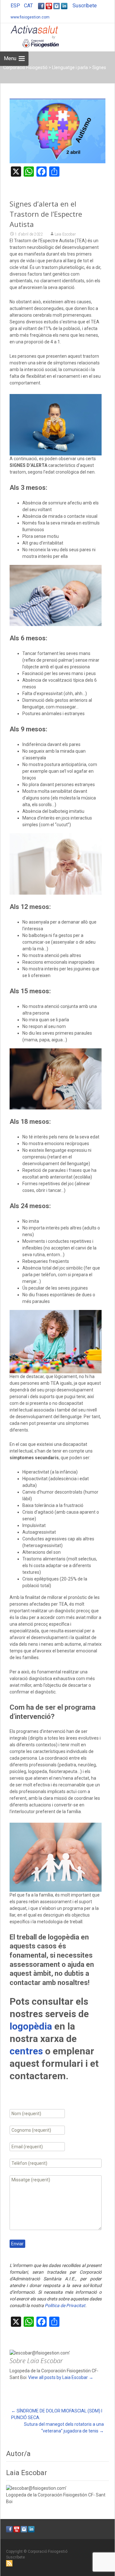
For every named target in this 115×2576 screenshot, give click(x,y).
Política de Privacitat (65, 2305)
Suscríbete (85, 6)
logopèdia (31, 2026)
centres (26, 2051)
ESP (15, 6)
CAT (28, 6)
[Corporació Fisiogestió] (30, 36)
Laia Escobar (65, 234)
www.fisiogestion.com (30, 17)
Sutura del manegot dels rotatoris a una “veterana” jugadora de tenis (64, 2428)
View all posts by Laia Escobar (61, 2377)
